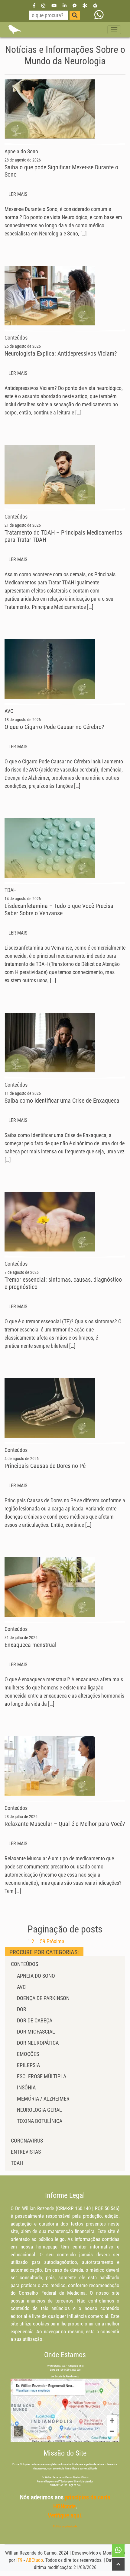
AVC (21, 1987)
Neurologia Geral (39, 2110)
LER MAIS (18, 194)
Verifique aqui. (65, 2515)
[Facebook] (34, 5)
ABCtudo (34, 2560)
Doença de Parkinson (43, 1998)
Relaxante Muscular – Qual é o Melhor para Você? (65, 1824)
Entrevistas (26, 2152)
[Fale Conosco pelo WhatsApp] (99, 15)
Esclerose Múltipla (42, 2076)
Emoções (28, 2054)
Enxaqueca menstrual (31, 1645)
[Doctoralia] (85, 5)
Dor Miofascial (36, 2032)
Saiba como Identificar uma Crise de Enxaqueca (62, 1101)
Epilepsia (28, 2065)
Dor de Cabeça (35, 2020)
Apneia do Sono (36, 1976)
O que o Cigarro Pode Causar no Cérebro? (54, 727)
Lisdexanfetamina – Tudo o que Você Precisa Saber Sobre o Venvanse (59, 909)
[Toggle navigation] (114, 30)
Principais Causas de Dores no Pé (45, 1466)
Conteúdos (24, 1964)
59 (43, 1941)
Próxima (55, 1941)
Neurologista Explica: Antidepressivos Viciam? (61, 353)
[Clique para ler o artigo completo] (50, 109)
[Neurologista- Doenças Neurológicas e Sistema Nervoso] (15, 30)
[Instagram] (43, 5)
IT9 (19, 2560)
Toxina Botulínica (40, 2121)
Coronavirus (27, 2141)
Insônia (26, 2087)
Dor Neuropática (38, 2043)
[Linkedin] (65, 5)
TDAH (17, 2163)
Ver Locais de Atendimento (65, 2376)
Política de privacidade (65, 2526)
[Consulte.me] (95, 5)
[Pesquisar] (75, 15)
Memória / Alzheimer (43, 2099)
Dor (22, 2009)
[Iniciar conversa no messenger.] (75, 5)
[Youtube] (54, 5)
